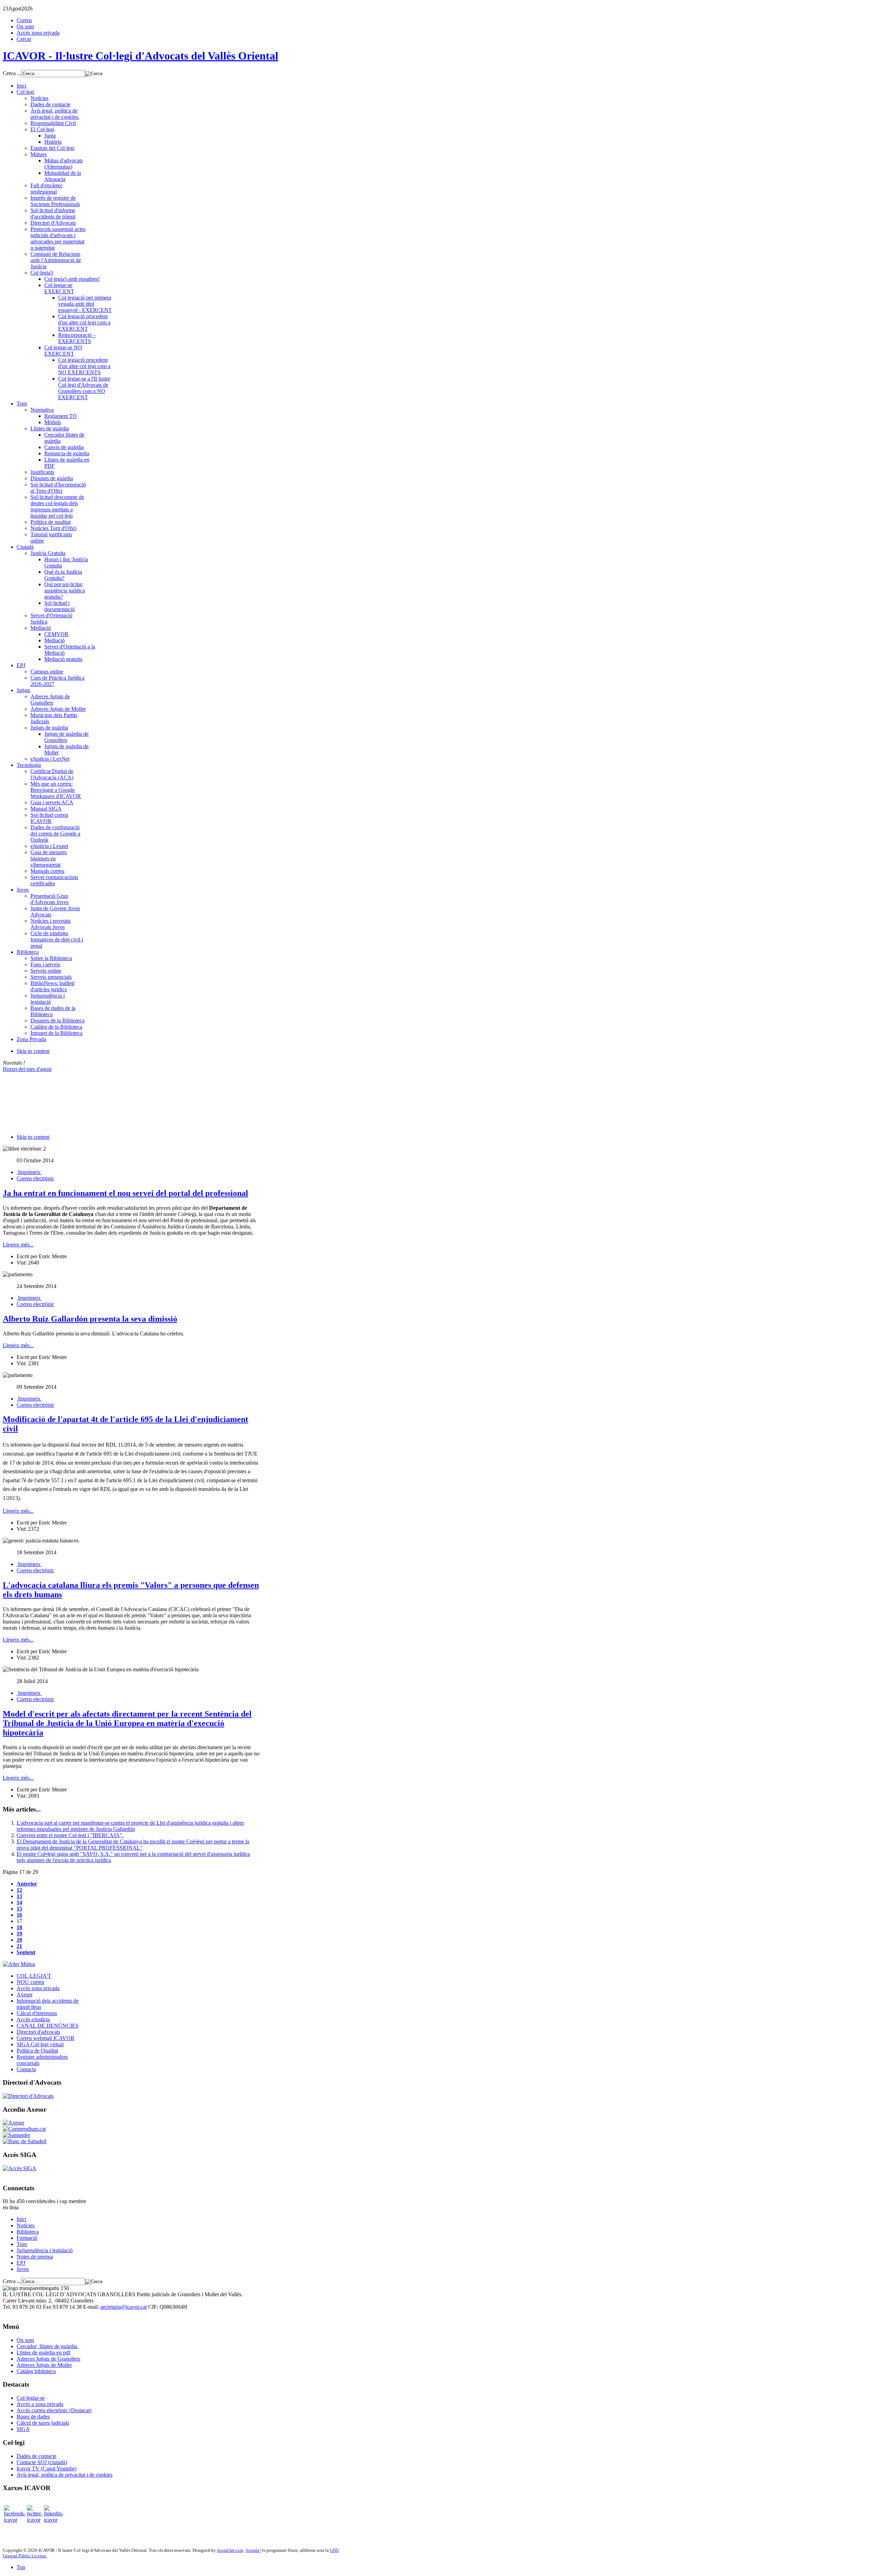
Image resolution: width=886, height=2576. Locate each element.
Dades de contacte (37, 2456)
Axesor (25, 1994)
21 (19, 1946)
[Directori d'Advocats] (28, 2096)
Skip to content (33, 1051)
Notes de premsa (35, 2257)
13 (19, 1896)
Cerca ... (12, 73)
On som (25, 26)
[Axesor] (13, 2123)
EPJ (21, 2263)
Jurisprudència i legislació (45, 2250)
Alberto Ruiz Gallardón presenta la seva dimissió (90, 1319)
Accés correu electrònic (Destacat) (54, 2410)
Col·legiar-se (31, 2398)
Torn (22, 2244)
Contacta (26, 2069)
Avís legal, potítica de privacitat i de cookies (65, 2475)
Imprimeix (29, 1172)
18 (19, 1927)
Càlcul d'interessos (37, 2013)
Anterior (27, 1884)
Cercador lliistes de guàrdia (48, 2346)
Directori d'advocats (38, 2032)
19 (19, 1934)
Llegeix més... (18, 1245)
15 (19, 1909)
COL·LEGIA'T (34, 1976)
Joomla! (253, 2550)
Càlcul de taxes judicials (43, 2423)
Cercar (24, 39)
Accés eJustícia (33, 2019)
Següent (26, 1952)
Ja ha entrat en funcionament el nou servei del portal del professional (125, 1193)
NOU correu (30, 1982)
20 (19, 1940)
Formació (27, 2238)
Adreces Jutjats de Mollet (44, 2365)
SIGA (23, 2429)
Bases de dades (33, 2417)
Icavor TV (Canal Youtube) (47, 2468)
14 (19, 1902)
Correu (24, 20)
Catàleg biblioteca (36, 2371)
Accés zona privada (38, 33)
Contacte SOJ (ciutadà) (42, 2462)
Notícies (26, 2225)
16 (19, 1915)
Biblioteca (28, 2232)
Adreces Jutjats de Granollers (48, 2359)
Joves (23, 2269)
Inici (21, 2219)
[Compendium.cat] (24, 2129)
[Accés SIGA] (20, 2168)
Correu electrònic (35, 1178)
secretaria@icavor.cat (124, 2307)
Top (21, 2567)
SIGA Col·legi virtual (40, 2044)
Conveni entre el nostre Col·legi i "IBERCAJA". (70, 1835)
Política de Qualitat (37, 2051)
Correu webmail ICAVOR (46, 2038)
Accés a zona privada (40, 2404)
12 (19, 1890)
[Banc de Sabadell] (25, 2141)
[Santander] (16, 2135)
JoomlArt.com (230, 2550)
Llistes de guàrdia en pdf (43, 2353)
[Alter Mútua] (19, 1964)
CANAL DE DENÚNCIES (48, 2026)
